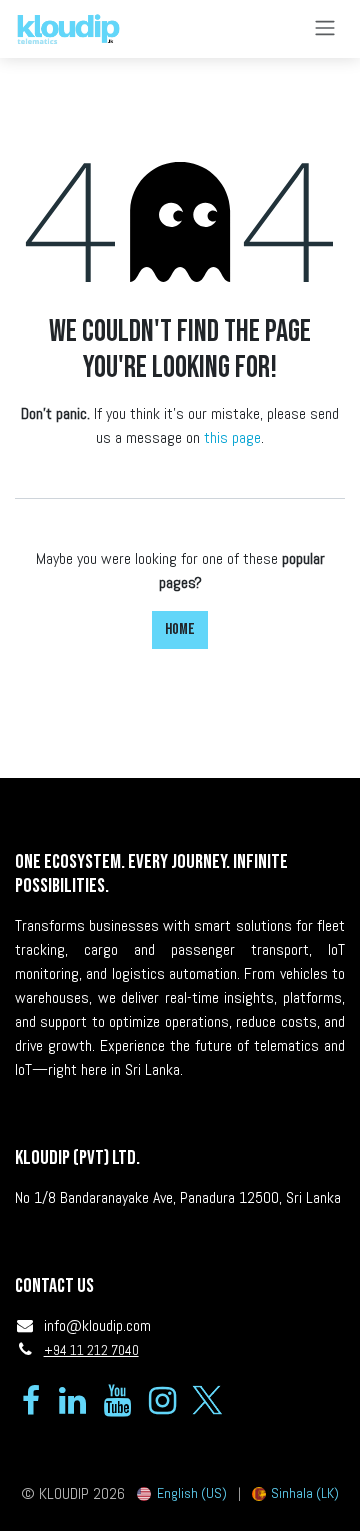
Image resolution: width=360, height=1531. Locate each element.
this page (232, 437)
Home (180, 629)
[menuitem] (182, 1493)
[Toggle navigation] (325, 29)
